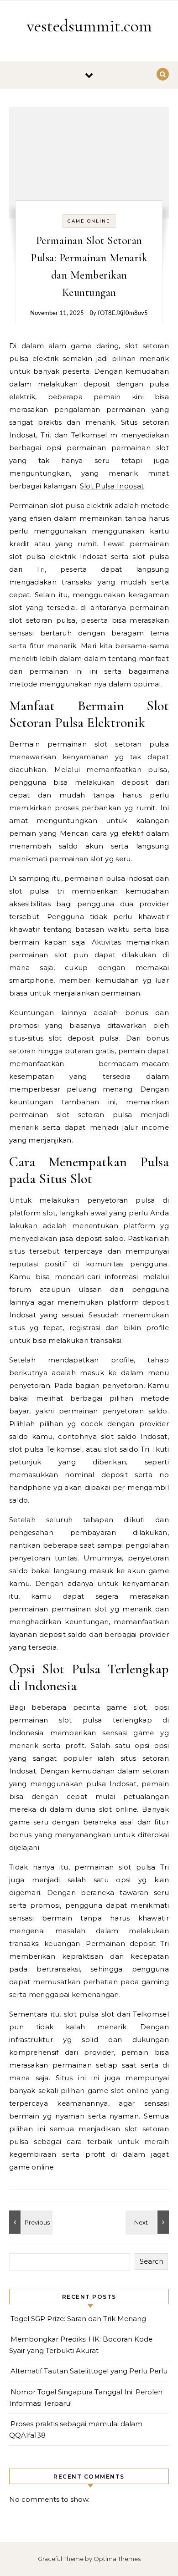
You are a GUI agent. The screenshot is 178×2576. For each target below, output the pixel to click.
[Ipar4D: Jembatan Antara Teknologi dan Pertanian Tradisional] (30, 2222)
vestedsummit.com (89, 26)
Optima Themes (117, 2559)
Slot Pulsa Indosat (112, 486)
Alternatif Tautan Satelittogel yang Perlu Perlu (89, 2371)
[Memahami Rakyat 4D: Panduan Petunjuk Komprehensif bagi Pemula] (148, 2222)
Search (152, 2261)
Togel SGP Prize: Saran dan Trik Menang (78, 2319)
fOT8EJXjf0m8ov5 (123, 313)
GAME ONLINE (89, 221)
